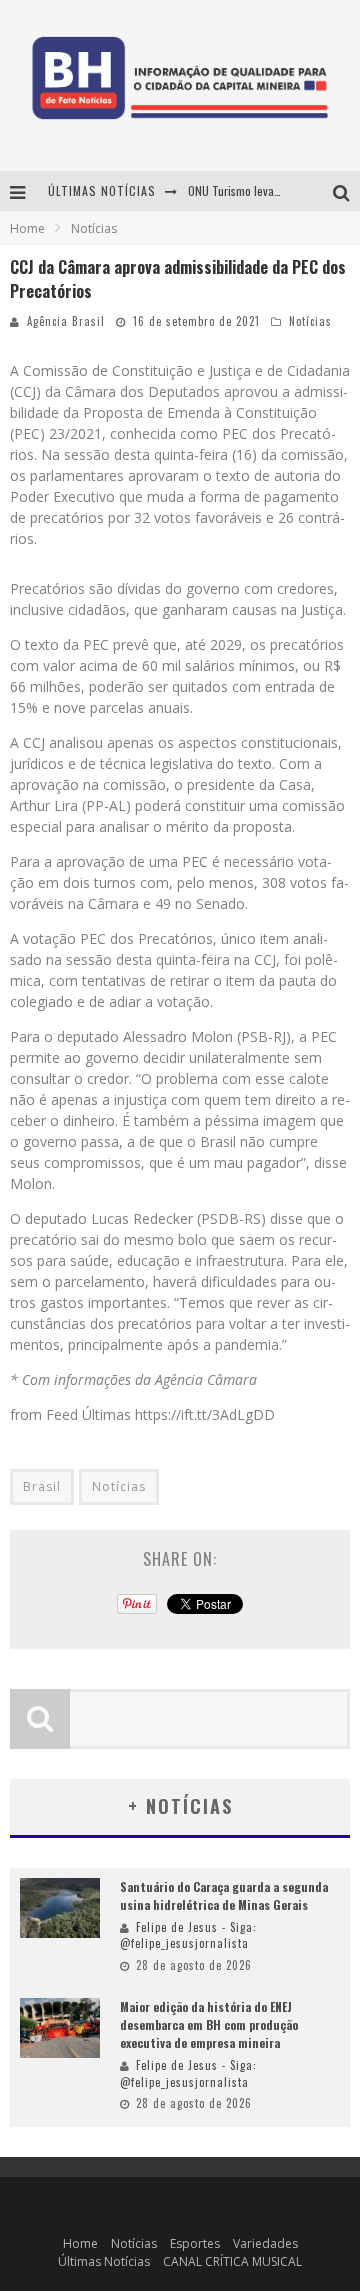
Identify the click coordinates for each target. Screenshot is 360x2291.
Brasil (42, 1486)
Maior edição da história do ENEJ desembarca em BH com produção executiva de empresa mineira (209, 2024)
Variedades (265, 2243)
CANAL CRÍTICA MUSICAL (232, 2261)
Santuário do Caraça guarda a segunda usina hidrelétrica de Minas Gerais (224, 1895)
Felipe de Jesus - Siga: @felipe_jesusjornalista (188, 1935)
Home (27, 228)
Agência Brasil (66, 321)
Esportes (195, 2243)
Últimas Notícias (104, 2261)
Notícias (310, 321)
